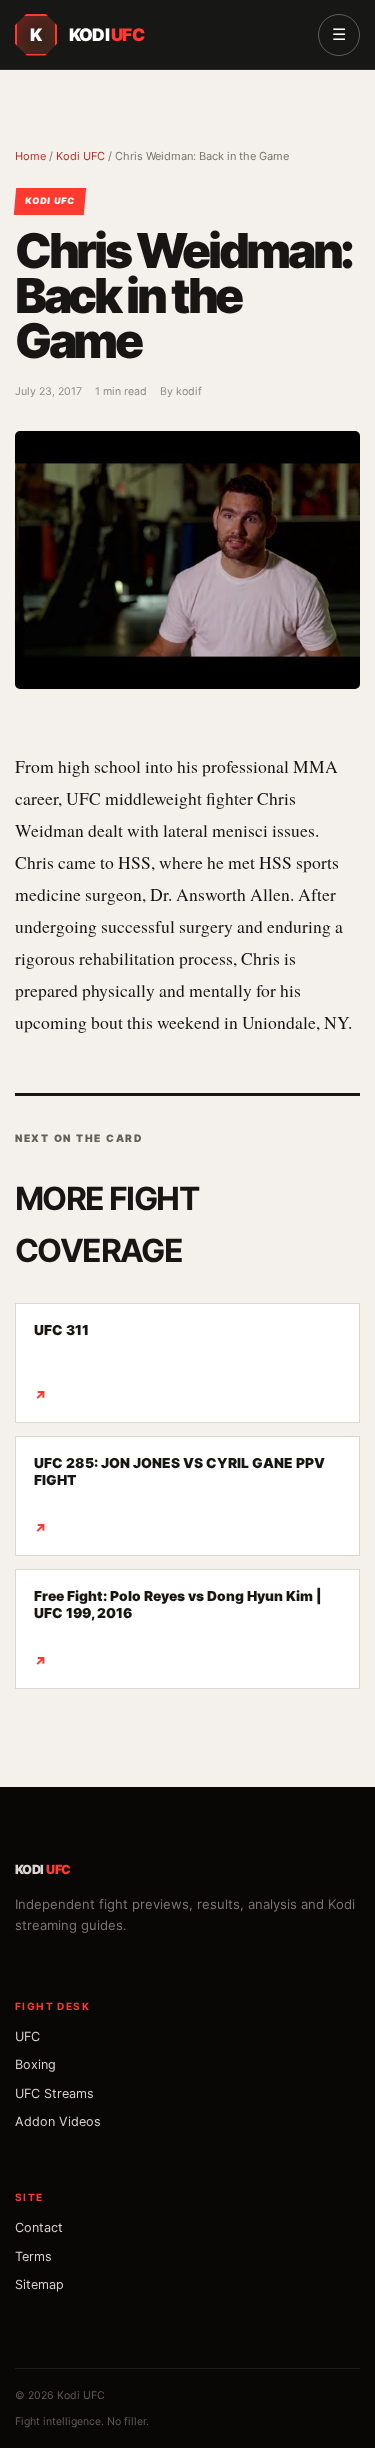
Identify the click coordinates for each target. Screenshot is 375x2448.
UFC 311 (61, 1362)
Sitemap (39, 2284)
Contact (39, 2227)
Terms (33, 2256)
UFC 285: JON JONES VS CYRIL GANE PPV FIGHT (179, 1495)
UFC (27, 2036)
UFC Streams (54, 2093)
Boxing (35, 2064)
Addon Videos (58, 2121)
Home (30, 156)
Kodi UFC (80, 156)
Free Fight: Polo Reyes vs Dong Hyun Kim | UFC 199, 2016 (178, 1628)
